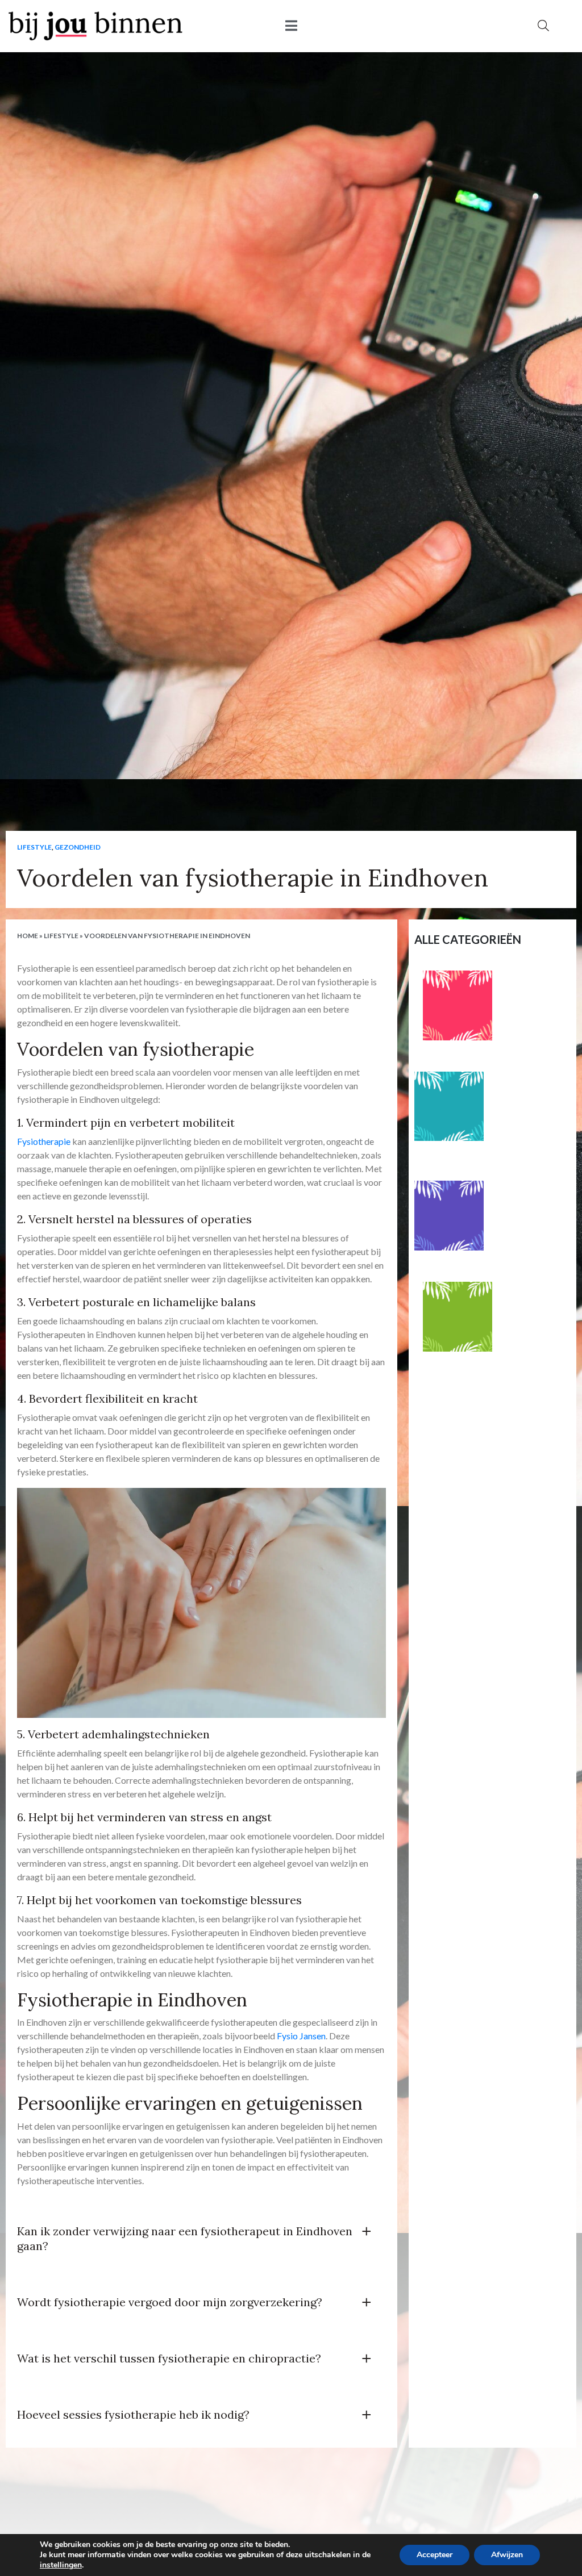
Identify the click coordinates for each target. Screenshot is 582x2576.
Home (28, 936)
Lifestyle (34, 847)
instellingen (61, 2565)
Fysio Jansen (301, 2036)
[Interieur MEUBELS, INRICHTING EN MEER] (458, 1005)
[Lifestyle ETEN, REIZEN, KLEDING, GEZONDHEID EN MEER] (449, 1107)
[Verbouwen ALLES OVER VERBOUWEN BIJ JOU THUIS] (458, 1317)
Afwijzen (507, 2555)
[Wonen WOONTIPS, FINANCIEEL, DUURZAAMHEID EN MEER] (449, 1216)
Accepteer (435, 2555)
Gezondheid (78, 847)
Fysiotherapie (44, 1141)
